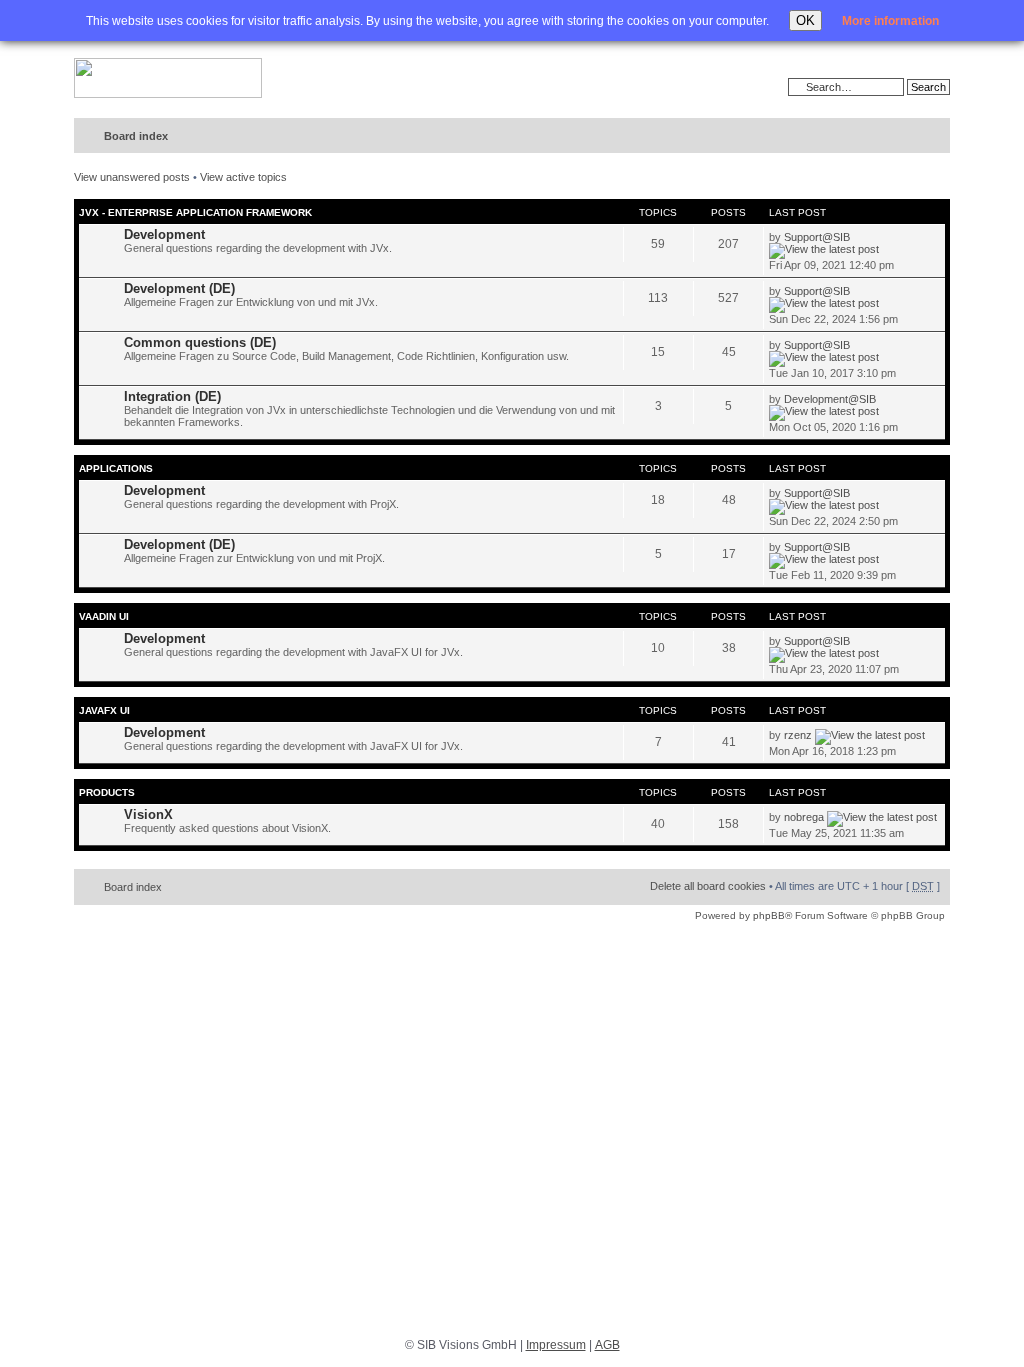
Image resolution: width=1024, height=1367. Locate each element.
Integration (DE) (172, 396)
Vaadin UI (104, 616)
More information (890, 21)
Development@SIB (830, 399)
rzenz (798, 735)
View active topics (243, 177)
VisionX (148, 814)
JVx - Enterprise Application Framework (195, 212)
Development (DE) (179, 288)
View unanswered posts (132, 177)
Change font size (893, 137)
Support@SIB (817, 237)
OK (805, 20)
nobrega (804, 817)
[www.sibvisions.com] (168, 79)
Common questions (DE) (200, 342)
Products (107, 792)
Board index (136, 136)
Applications (116, 468)
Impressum (556, 1345)
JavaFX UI (104, 710)
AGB (607, 1345)
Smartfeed (931, 136)
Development (164, 234)
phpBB (769, 915)
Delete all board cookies (708, 886)
